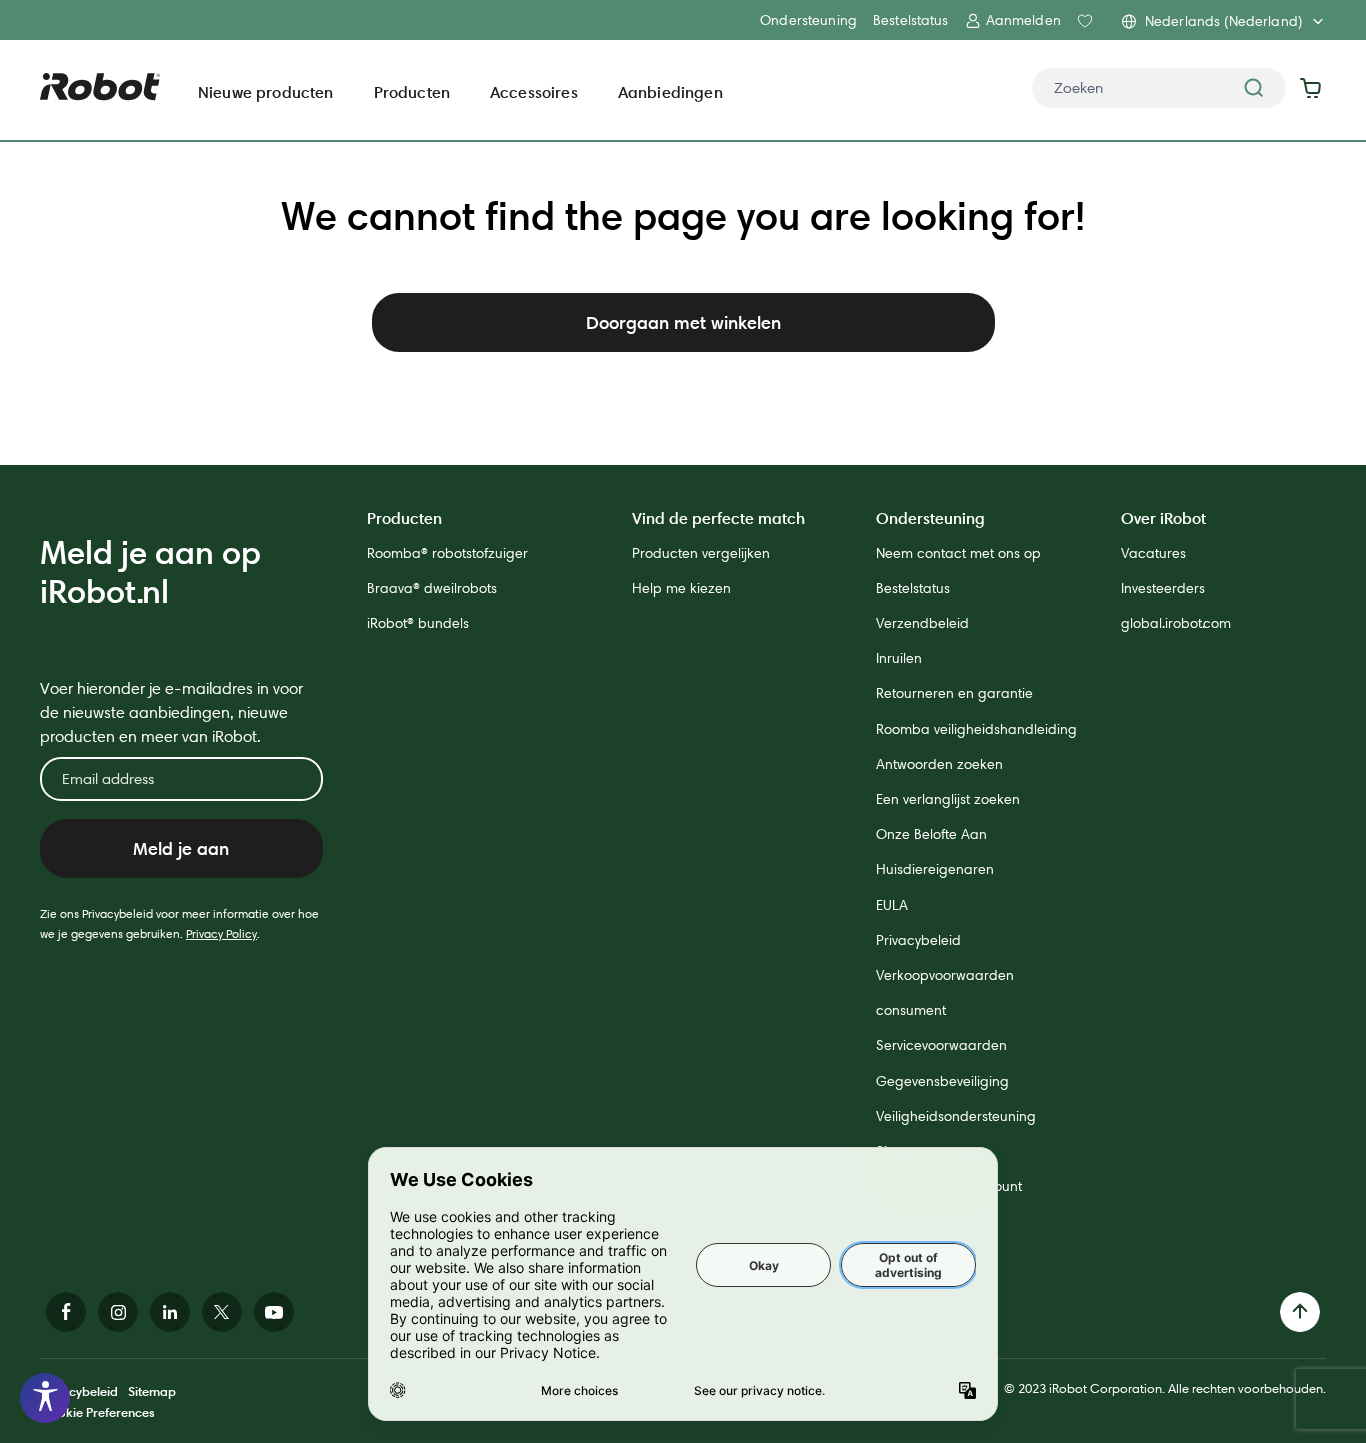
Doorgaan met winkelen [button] (683, 322)
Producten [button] (412, 92)
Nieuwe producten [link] (266, 92)
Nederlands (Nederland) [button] (1223, 21)
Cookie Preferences (97, 1412)
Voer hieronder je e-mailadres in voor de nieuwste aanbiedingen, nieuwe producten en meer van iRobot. (171, 712)
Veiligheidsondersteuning (956, 1116)
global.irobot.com (1176, 623)
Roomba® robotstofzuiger (447, 553)
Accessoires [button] (534, 92)
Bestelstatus (911, 20)
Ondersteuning (808, 20)
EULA (892, 905)
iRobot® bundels (418, 623)
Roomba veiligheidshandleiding (976, 729)
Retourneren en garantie (954, 693)
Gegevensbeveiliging (942, 1081)
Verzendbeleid (922, 623)
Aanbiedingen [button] (670, 92)
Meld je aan (181, 848)
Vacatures (1153, 553)
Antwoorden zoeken (939, 764)
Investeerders (1163, 588)
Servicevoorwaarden (941, 1045)
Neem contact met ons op (958, 553)
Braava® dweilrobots (432, 588)
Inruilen (899, 658)
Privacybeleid (918, 940)
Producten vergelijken (701, 553)
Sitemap (152, 1391)
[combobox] (1159, 88)
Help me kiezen (681, 588)
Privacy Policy (221, 933)
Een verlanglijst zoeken (948, 799)
